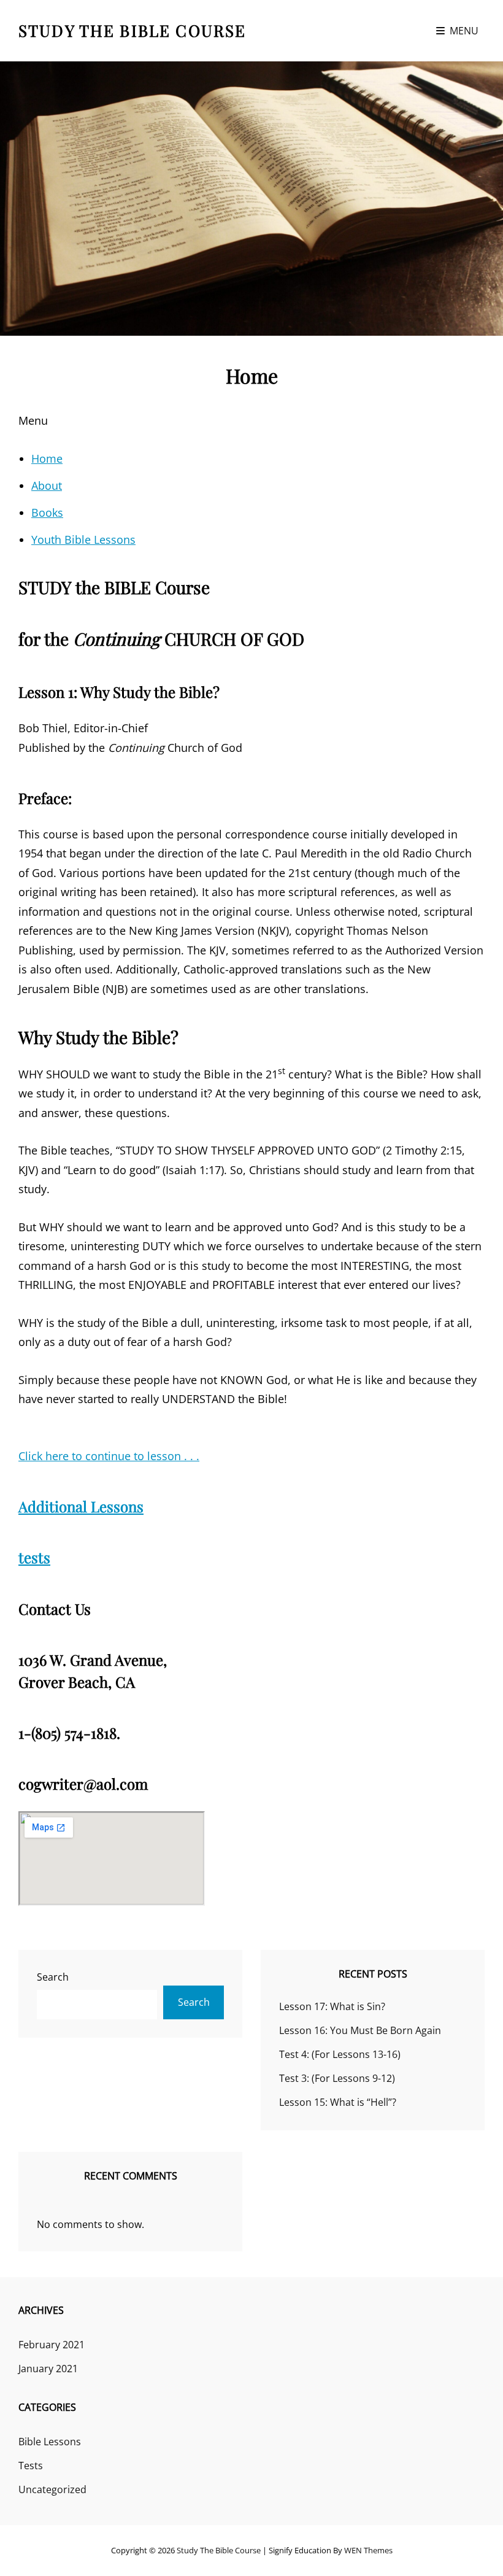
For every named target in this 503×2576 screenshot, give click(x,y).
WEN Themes (368, 2550)
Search (53, 1977)
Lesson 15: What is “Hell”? (338, 2102)
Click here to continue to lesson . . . (109, 1456)
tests (34, 1557)
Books (47, 512)
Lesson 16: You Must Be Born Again (360, 2030)
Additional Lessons (81, 1506)
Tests (31, 2466)
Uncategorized (52, 2489)
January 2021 (48, 2369)
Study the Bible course (132, 30)
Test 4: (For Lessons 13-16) (340, 2054)
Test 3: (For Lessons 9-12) (337, 2078)
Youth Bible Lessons (83, 540)
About (47, 485)
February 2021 (52, 2345)
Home (47, 458)
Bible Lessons (50, 2442)
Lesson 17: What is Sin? (332, 2006)
